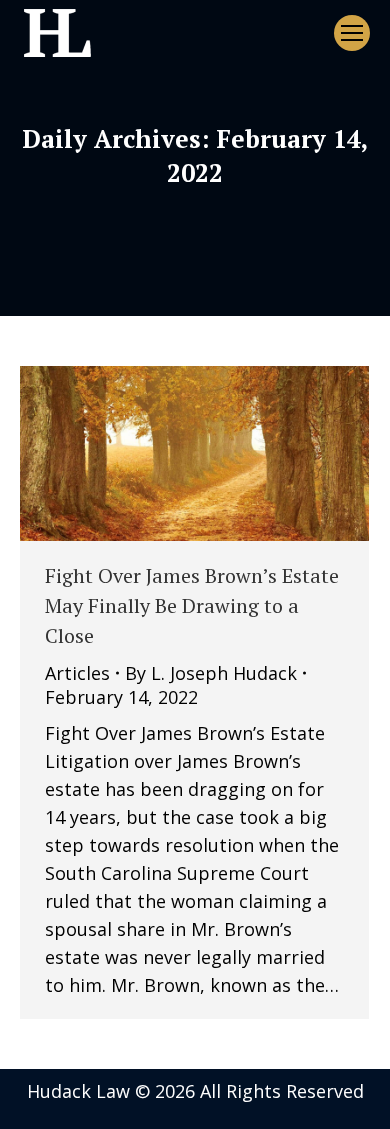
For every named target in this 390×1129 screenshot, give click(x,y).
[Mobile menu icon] (352, 33)
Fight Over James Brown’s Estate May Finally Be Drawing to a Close (192, 605)
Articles (77, 673)
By (211, 673)
